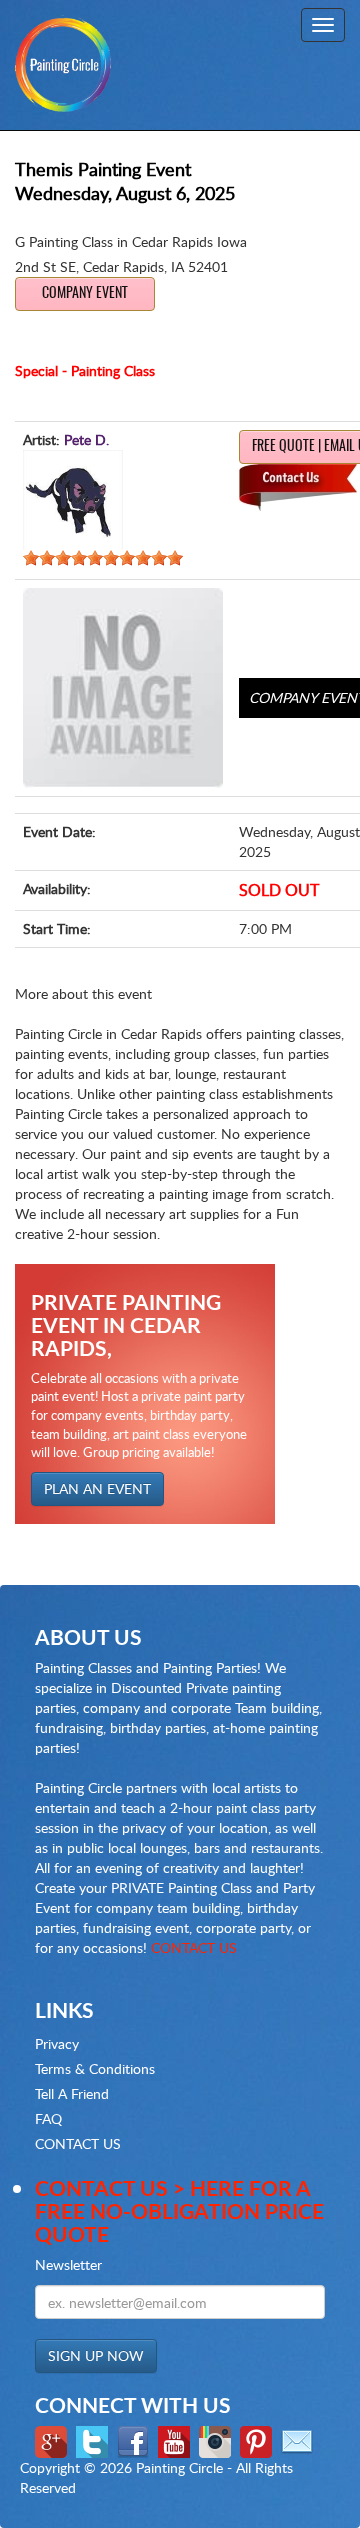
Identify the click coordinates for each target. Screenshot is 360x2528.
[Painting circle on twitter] (94, 2440)
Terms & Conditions (95, 2068)
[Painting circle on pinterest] (258, 2440)
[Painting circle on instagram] (217, 2440)
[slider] (103, 558)
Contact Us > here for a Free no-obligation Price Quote (179, 2210)
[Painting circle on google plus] (53, 2440)
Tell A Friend (72, 2093)
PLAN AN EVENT (97, 1488)
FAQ (48, 2118)
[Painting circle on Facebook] (135, 2440)
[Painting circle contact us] (299, 2440)
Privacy (57, 2043)
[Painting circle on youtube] (176, 2440)
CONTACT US (194, 1947)
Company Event (85, 294)
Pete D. (86, 439)
